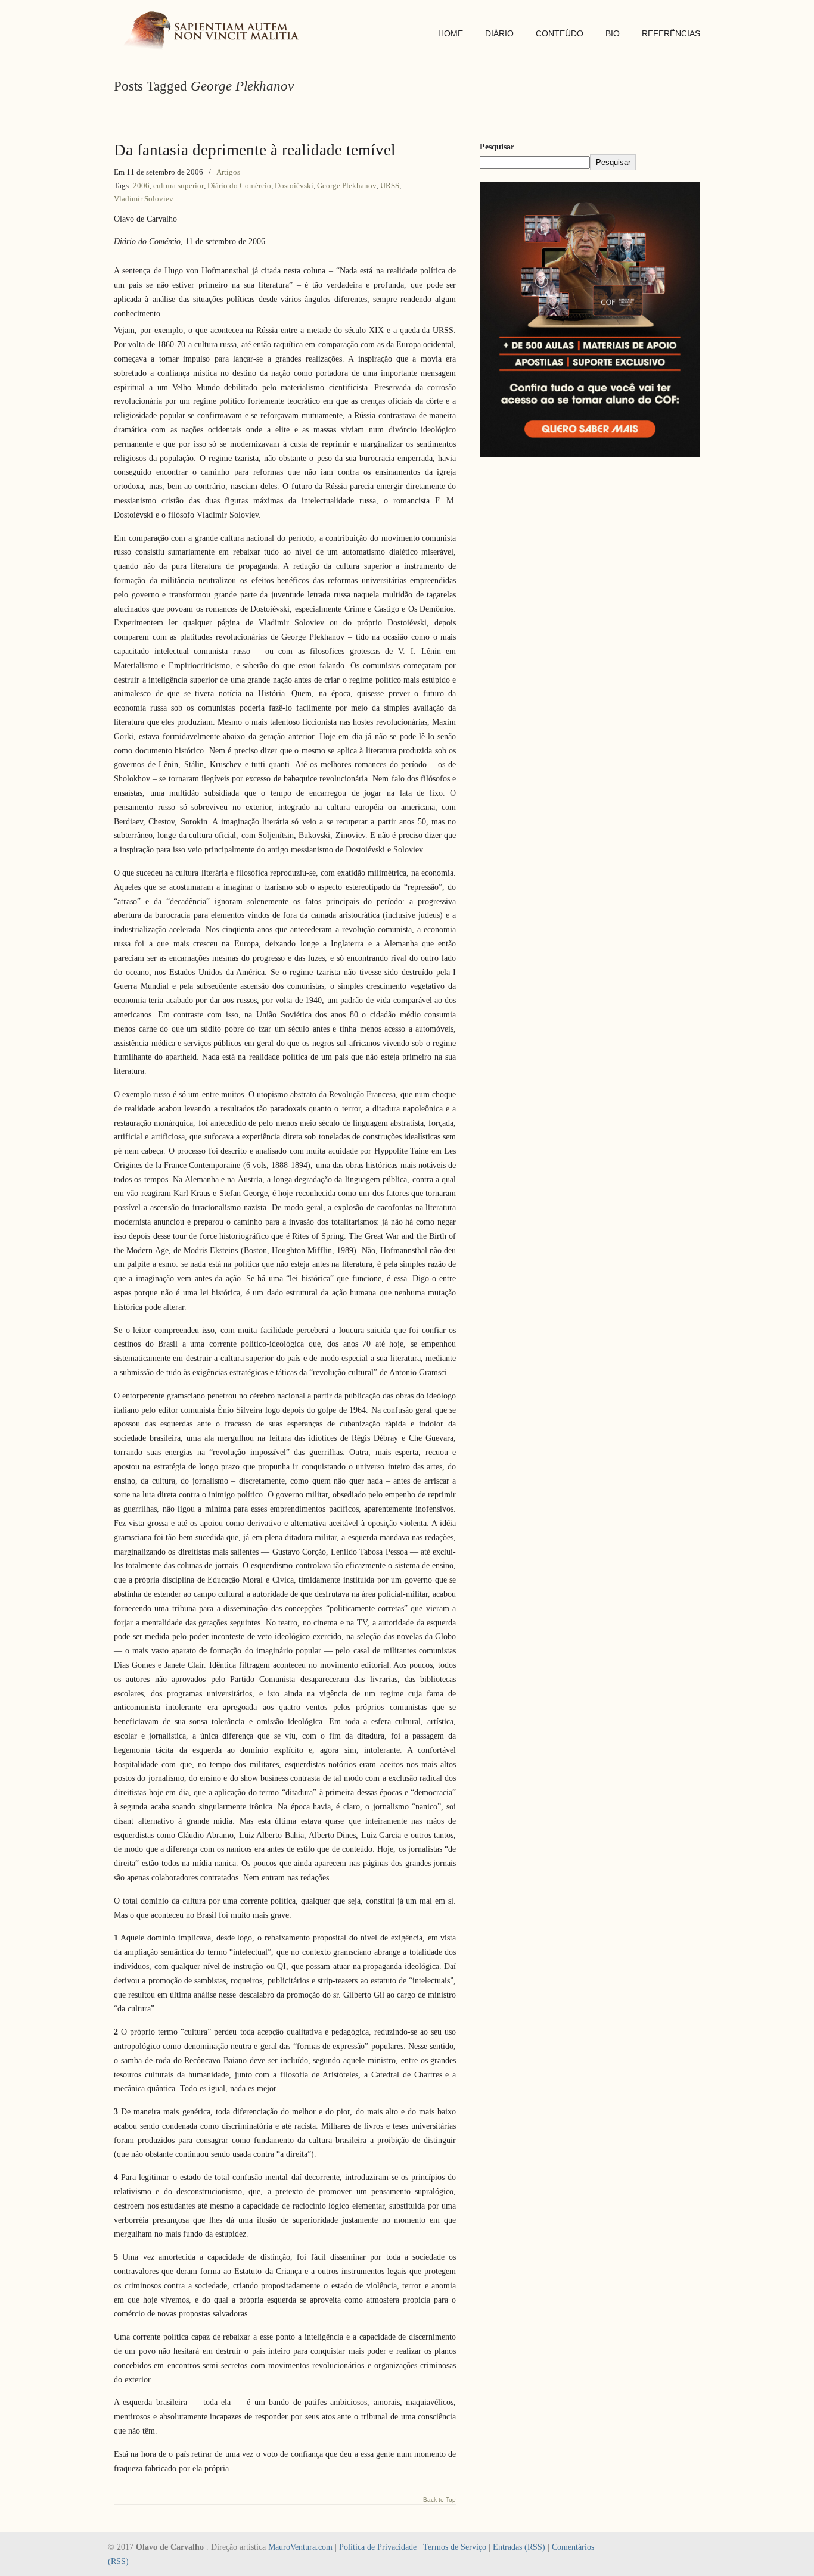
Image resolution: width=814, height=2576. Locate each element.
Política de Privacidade (378, 2547)
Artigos (228, 172)
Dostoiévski (294, 186)
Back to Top (439, 2500)
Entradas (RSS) (519, 2547)
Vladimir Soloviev (144, 199)
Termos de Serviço (455, 2547)
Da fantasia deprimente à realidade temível (255, 150)
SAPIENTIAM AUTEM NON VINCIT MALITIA (215, 32)
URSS (390, 186)
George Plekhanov (347, 186)
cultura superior (178, 186)
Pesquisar (497, 147)
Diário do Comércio (239, 186)
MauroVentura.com (300, 2547)
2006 (141, 186)
